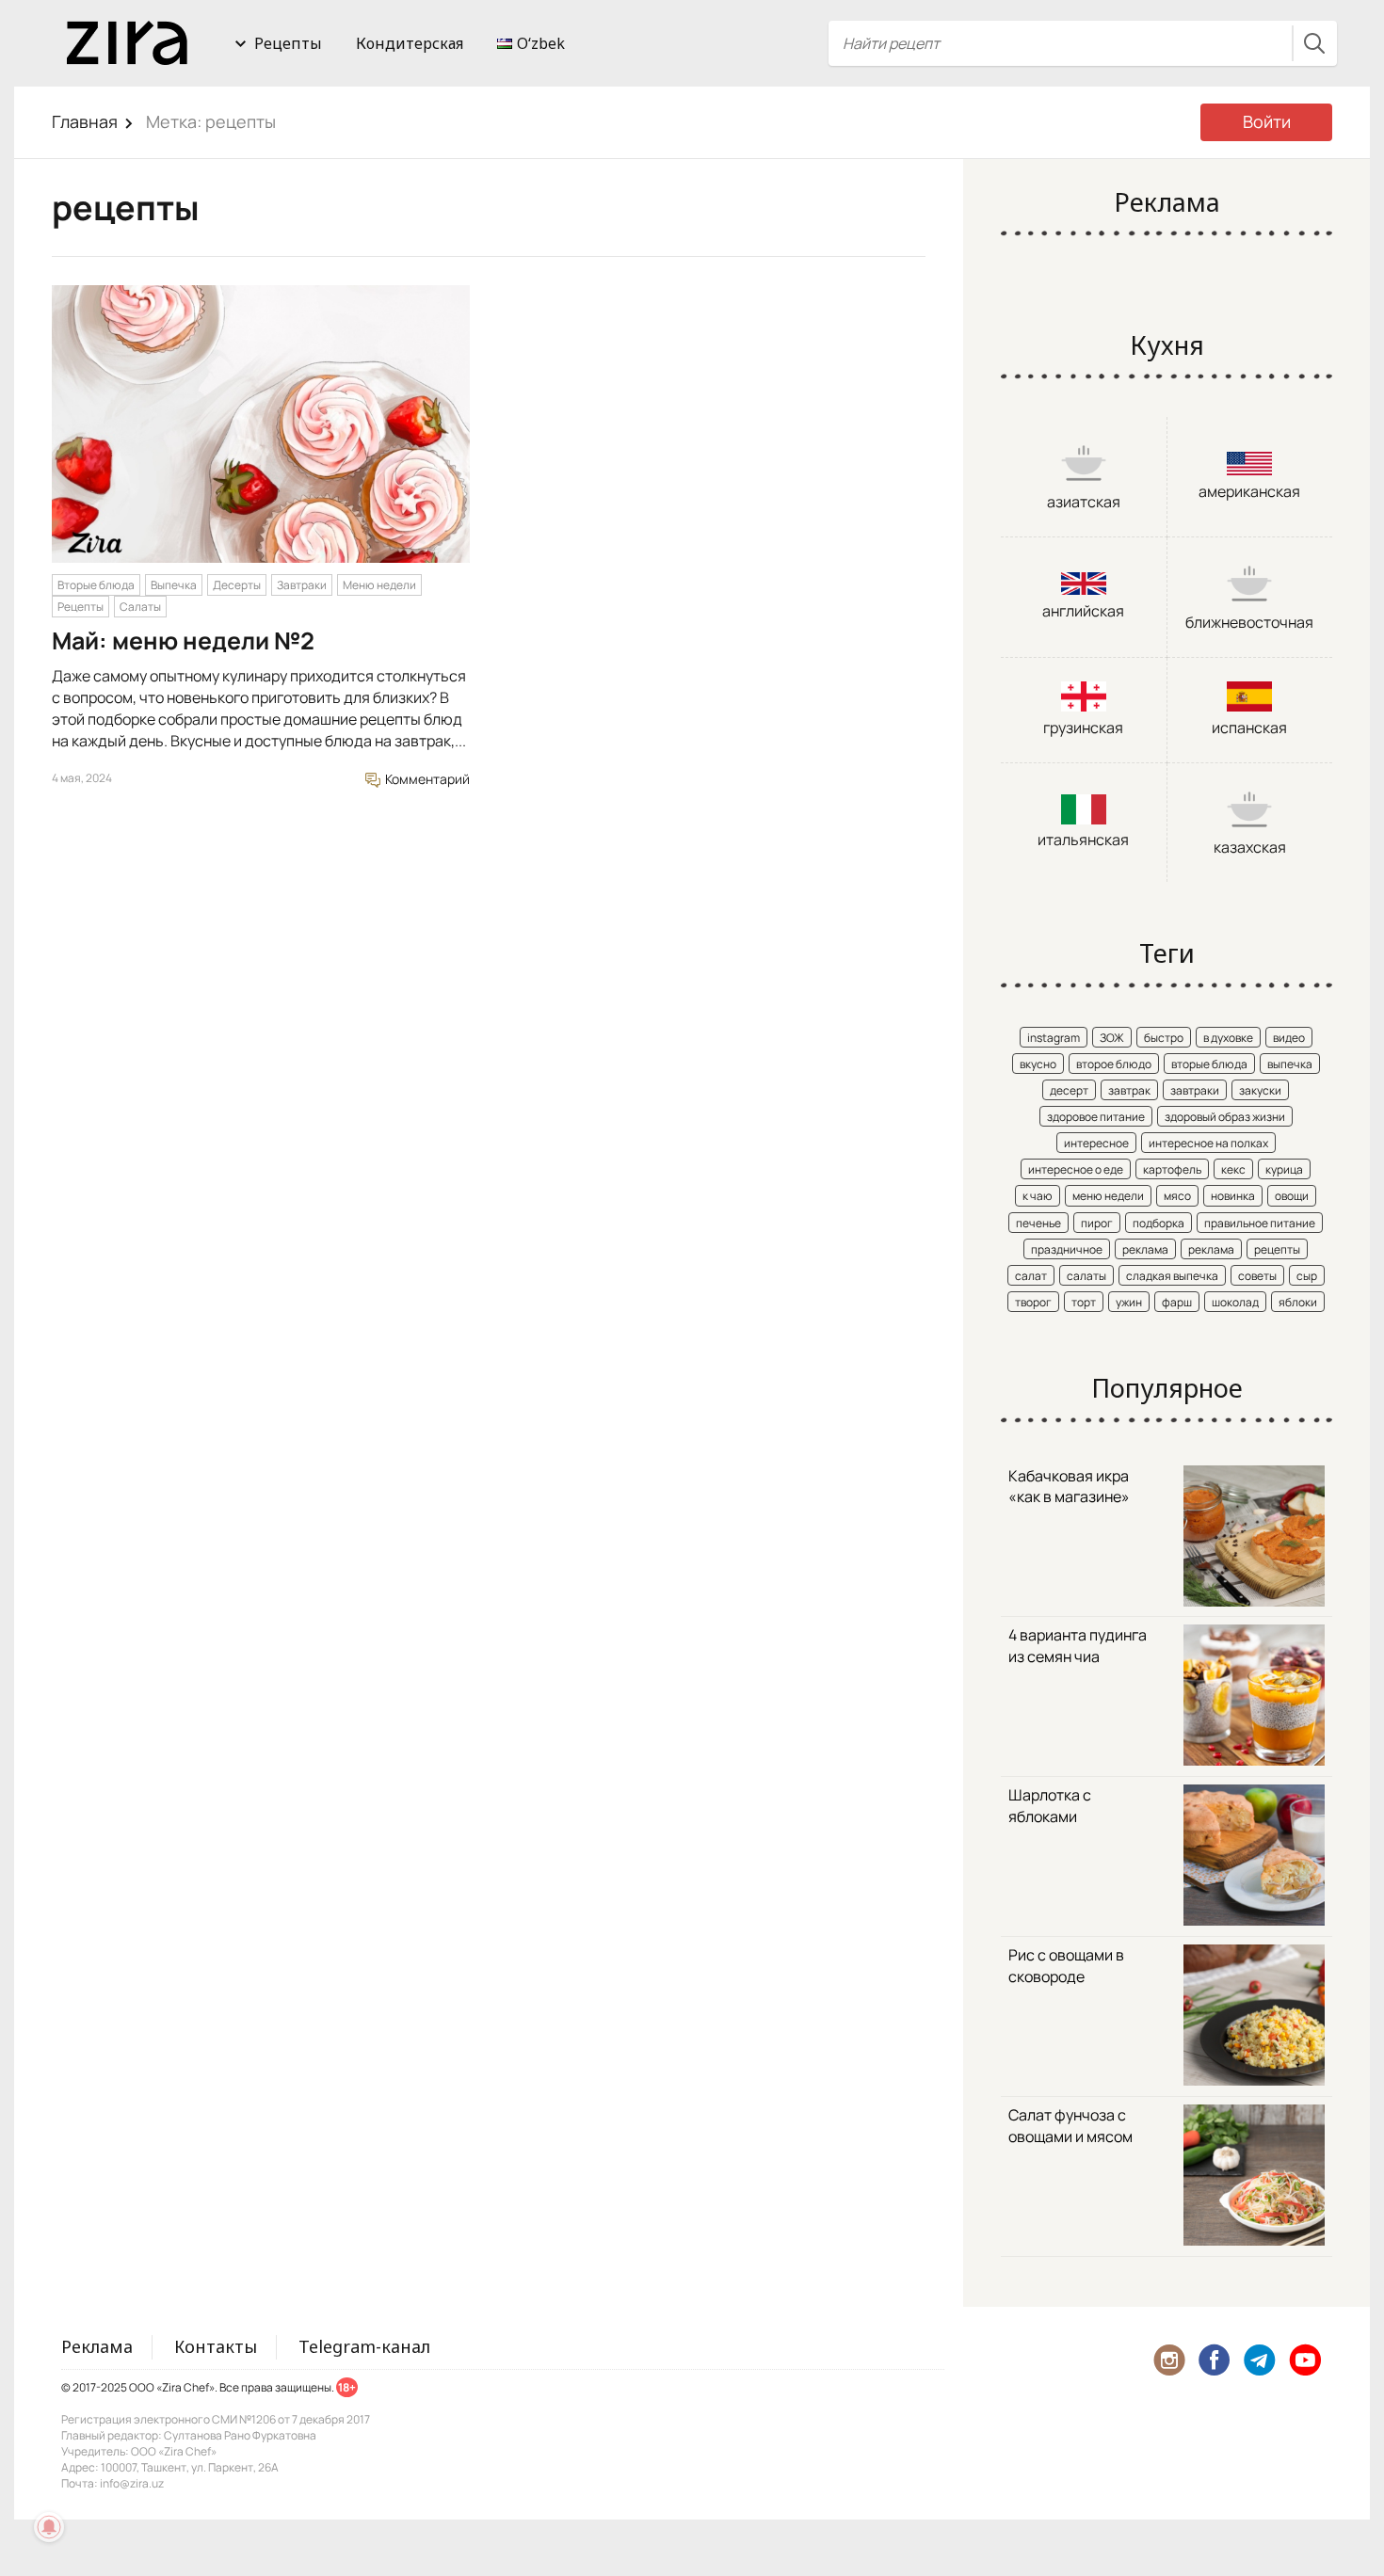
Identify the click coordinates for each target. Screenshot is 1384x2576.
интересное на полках (1208, 1143)
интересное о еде (1076, 1169)
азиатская (1084, 502)
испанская (1249, 728)
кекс (1233, 1169)
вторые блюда (1209, 1064)
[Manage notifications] (49, 2527)
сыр (1307, 1276)
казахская (1250, 847)
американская (1249, 491)
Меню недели (379, 585)
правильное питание (1260, 1223)
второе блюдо (1114, 1064)
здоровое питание (1096, 1117)
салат (1031, 1276)
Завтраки (302, 585)
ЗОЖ (1112, 1038)
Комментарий (426, 779)
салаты (1086, 1276)
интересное (1096, 1143)
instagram (1054, 1038)
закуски (1260, 1090)
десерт (1069, 1090)
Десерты (237, 585)
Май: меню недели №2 (183, 640)
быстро (1164, 1038)
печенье (1038, 1223)
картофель (1172, 1169)
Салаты (140, 607)
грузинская (1083, 728)
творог (1033, 1302)
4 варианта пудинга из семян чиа (1078, 1646)
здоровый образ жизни (1225, 1117)
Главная (85, 121)
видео (1289, 1038)
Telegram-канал (364, 2346)
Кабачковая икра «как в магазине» (1069, 1487)
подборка (1159, 1223)
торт (1084, 1302)
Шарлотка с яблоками (1050, 1806)
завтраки (1195, 1090)
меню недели (1108, 1196)
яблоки (1298, 1302)
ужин (1129, 1302)
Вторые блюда (96, 585)
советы (1257, 1276)
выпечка (1290, 1064)
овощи (1292, 1196)
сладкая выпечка (1172, 1276)
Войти (1267, 121)
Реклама (97, 2346)
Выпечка (174, 585)
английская (1083, 611)
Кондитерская (410, 43)
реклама (1145, 1249)
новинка (1233, 1196)
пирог (1097, 1223)
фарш (1177, 1302)
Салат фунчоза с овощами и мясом (1070, 2126)
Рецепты (288, 43)
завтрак (1129, 1090)
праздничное (1067, 1249)
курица (1284, 1169)
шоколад (1235, 1302)
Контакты (216, 2346)
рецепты (1277, 1249)
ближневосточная (1249, 622)
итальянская (1083, 840)
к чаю (1038, 1196)
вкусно (1038, 1064)
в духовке (1228, 1038)
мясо (1177, 1196)
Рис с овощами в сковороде (1066, 1966)
